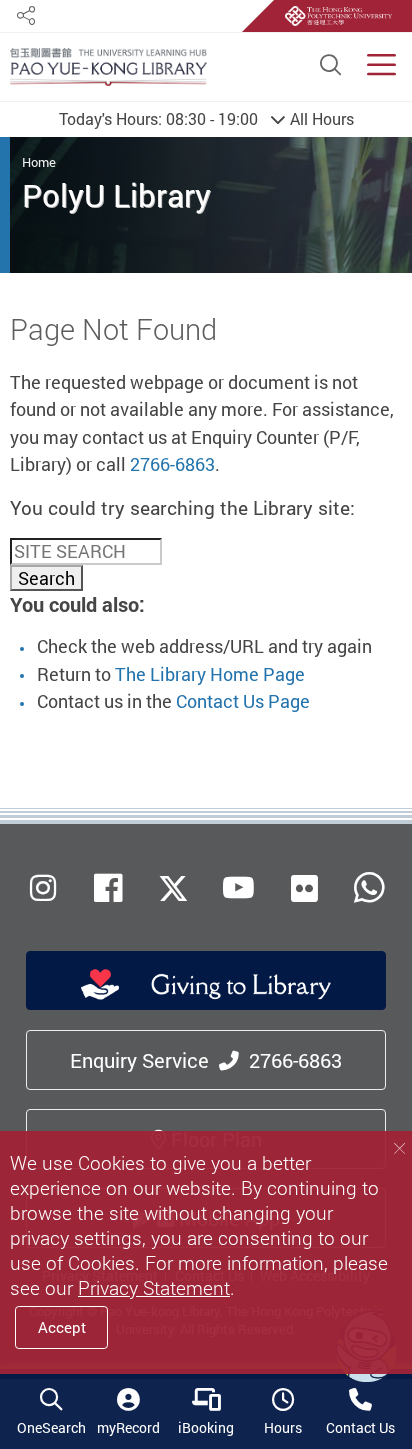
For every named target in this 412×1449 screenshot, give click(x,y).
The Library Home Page (210, 674)
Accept (62, 1327)
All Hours (206, 119)
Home (39, 162)
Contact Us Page (243, 701)
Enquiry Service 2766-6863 (206, 1060)
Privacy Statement (154, 1288)
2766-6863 (172, 464)
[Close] (399, 1149)
